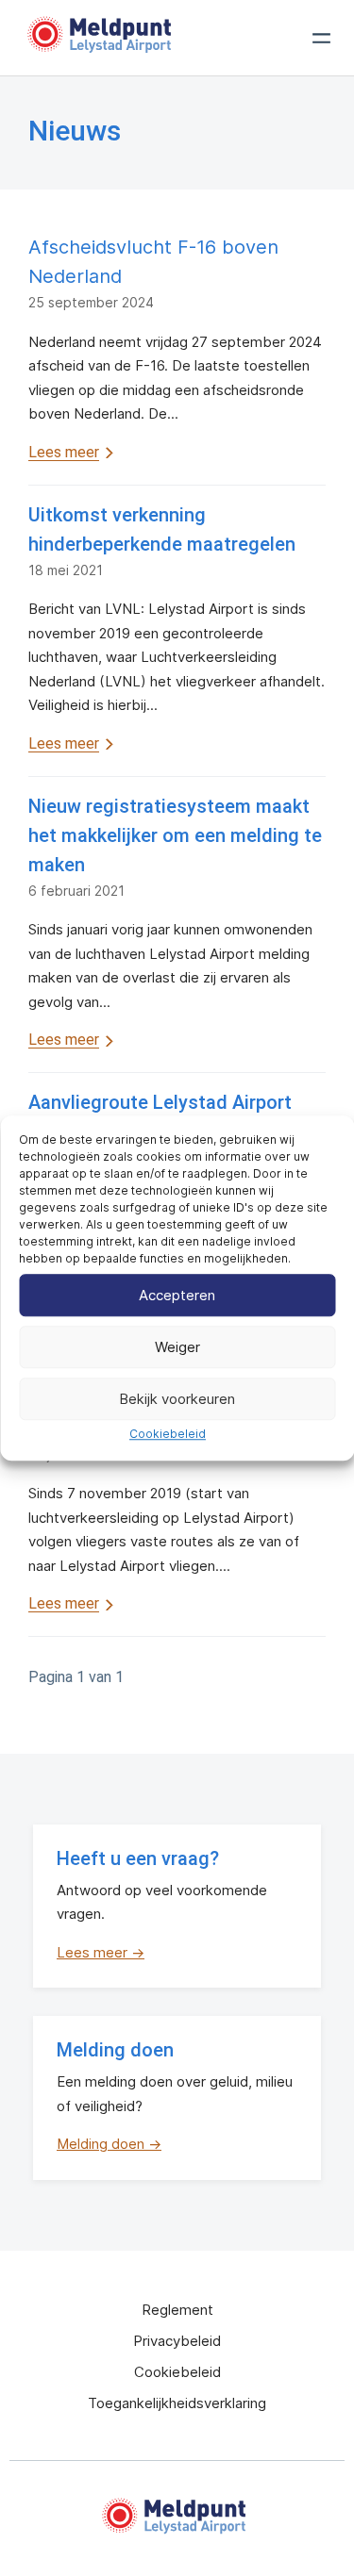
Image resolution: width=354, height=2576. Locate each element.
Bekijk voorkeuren (177, 1399)
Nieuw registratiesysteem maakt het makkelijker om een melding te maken (175, 835)
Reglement (177, 2310)
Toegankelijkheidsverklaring (177, 2403)
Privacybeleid (177, 2341)
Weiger (177, 1347)
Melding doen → (109, 2144)
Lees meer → (101, 1952)
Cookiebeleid (168, 1434)
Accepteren (177, 1295)
